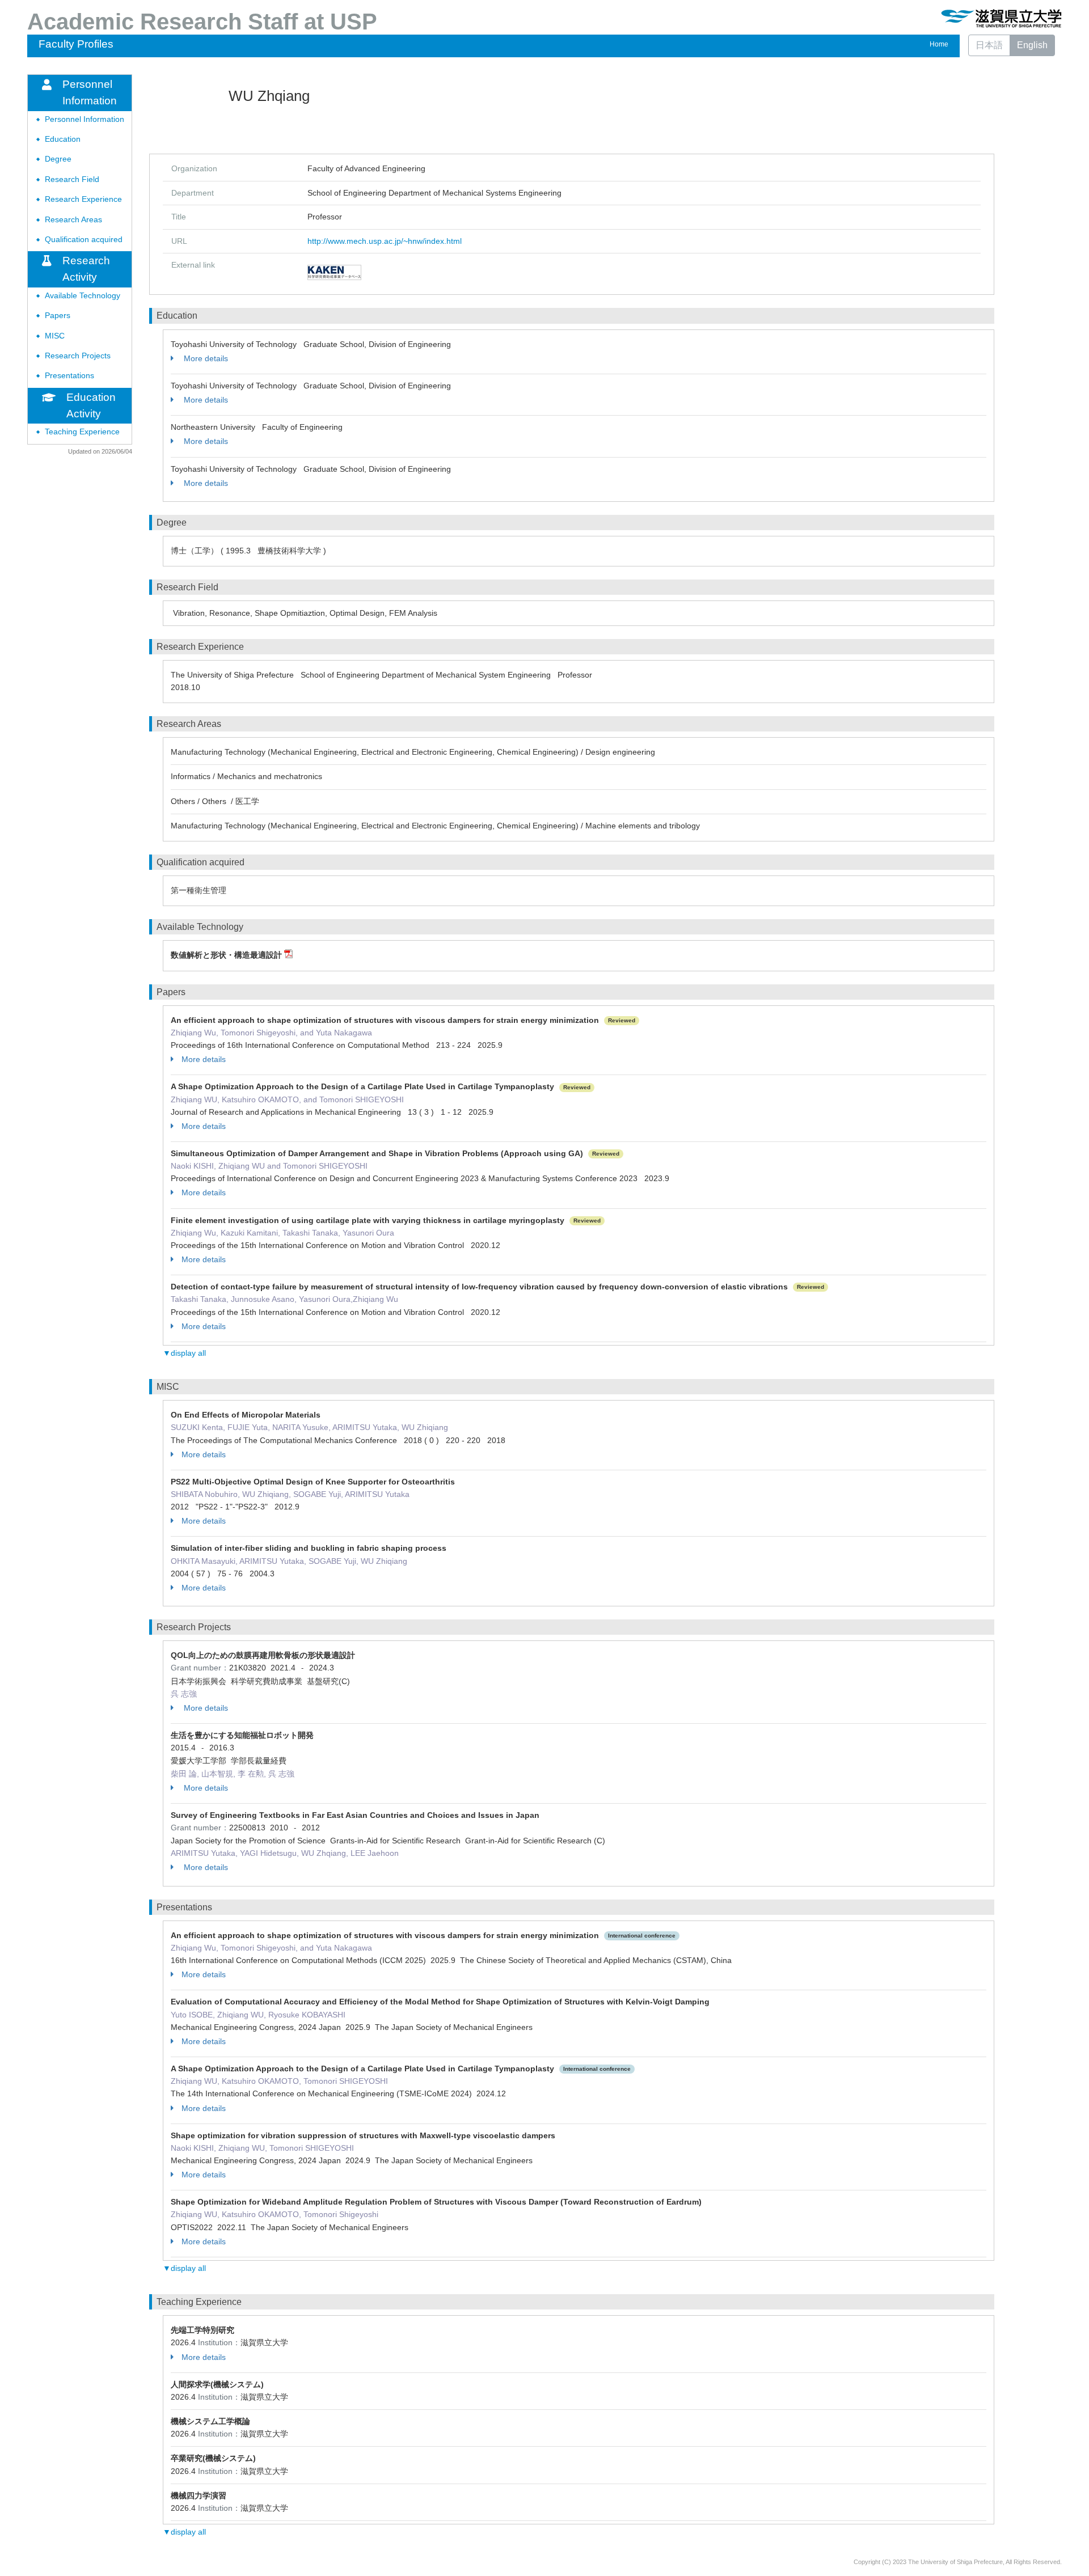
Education (63, 139)
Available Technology (83, 296)
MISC (55, 336)
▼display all (184, 1353)
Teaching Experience (82, 432)
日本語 (989, 45)
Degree (58, 159)
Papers (58, 316)
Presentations (69, 376)
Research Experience (83, 199)
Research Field (72, 179)
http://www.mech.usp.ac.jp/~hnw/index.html (385, 241)
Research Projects (78, 356)
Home (939, 44)
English (1032, 45)
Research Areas (73, 220)
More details (205, 358)
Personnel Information (85, 119)
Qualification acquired (84, 240)
